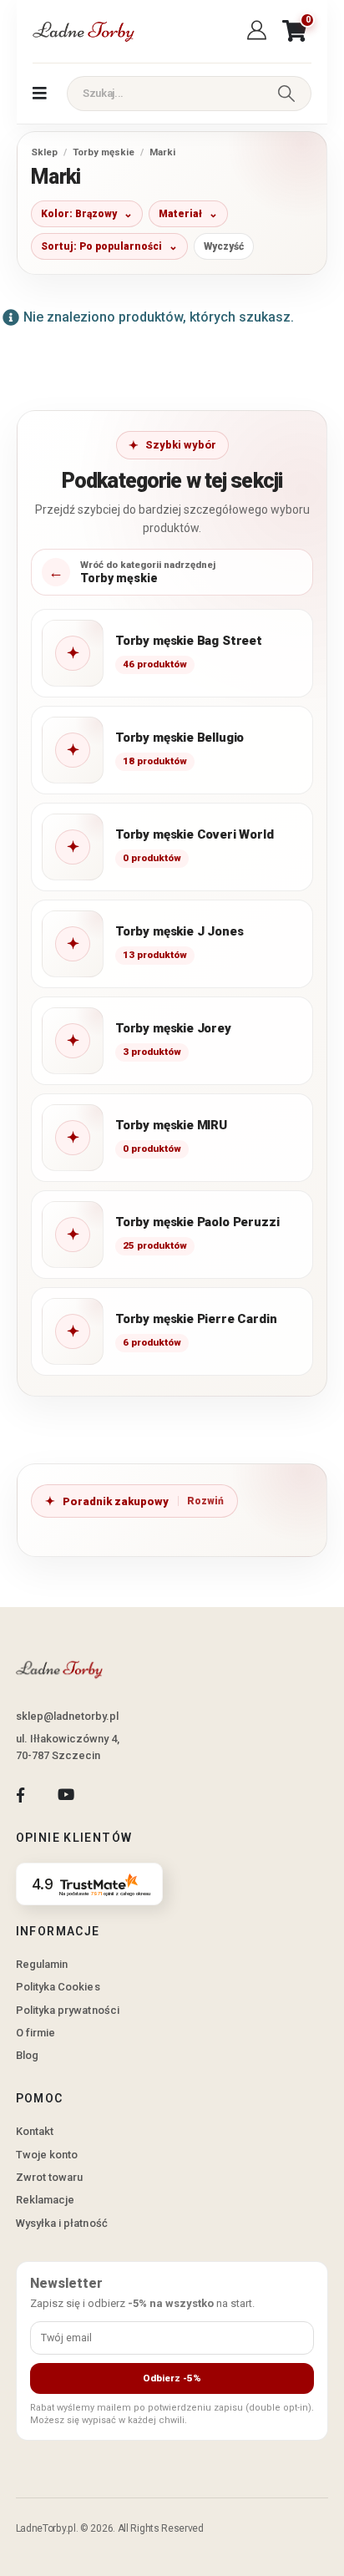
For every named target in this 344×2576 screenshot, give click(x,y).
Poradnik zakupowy (116, 1501)
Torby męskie (104, 152)
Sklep (44, 152)
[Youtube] (66, 1795)
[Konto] (259, 31)
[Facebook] (20, 1795)
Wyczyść (224, 246)
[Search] (286, 94)
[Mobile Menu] (40, 94)
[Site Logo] (83, 31)
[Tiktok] (111, 1795)
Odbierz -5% (172, 2378)
